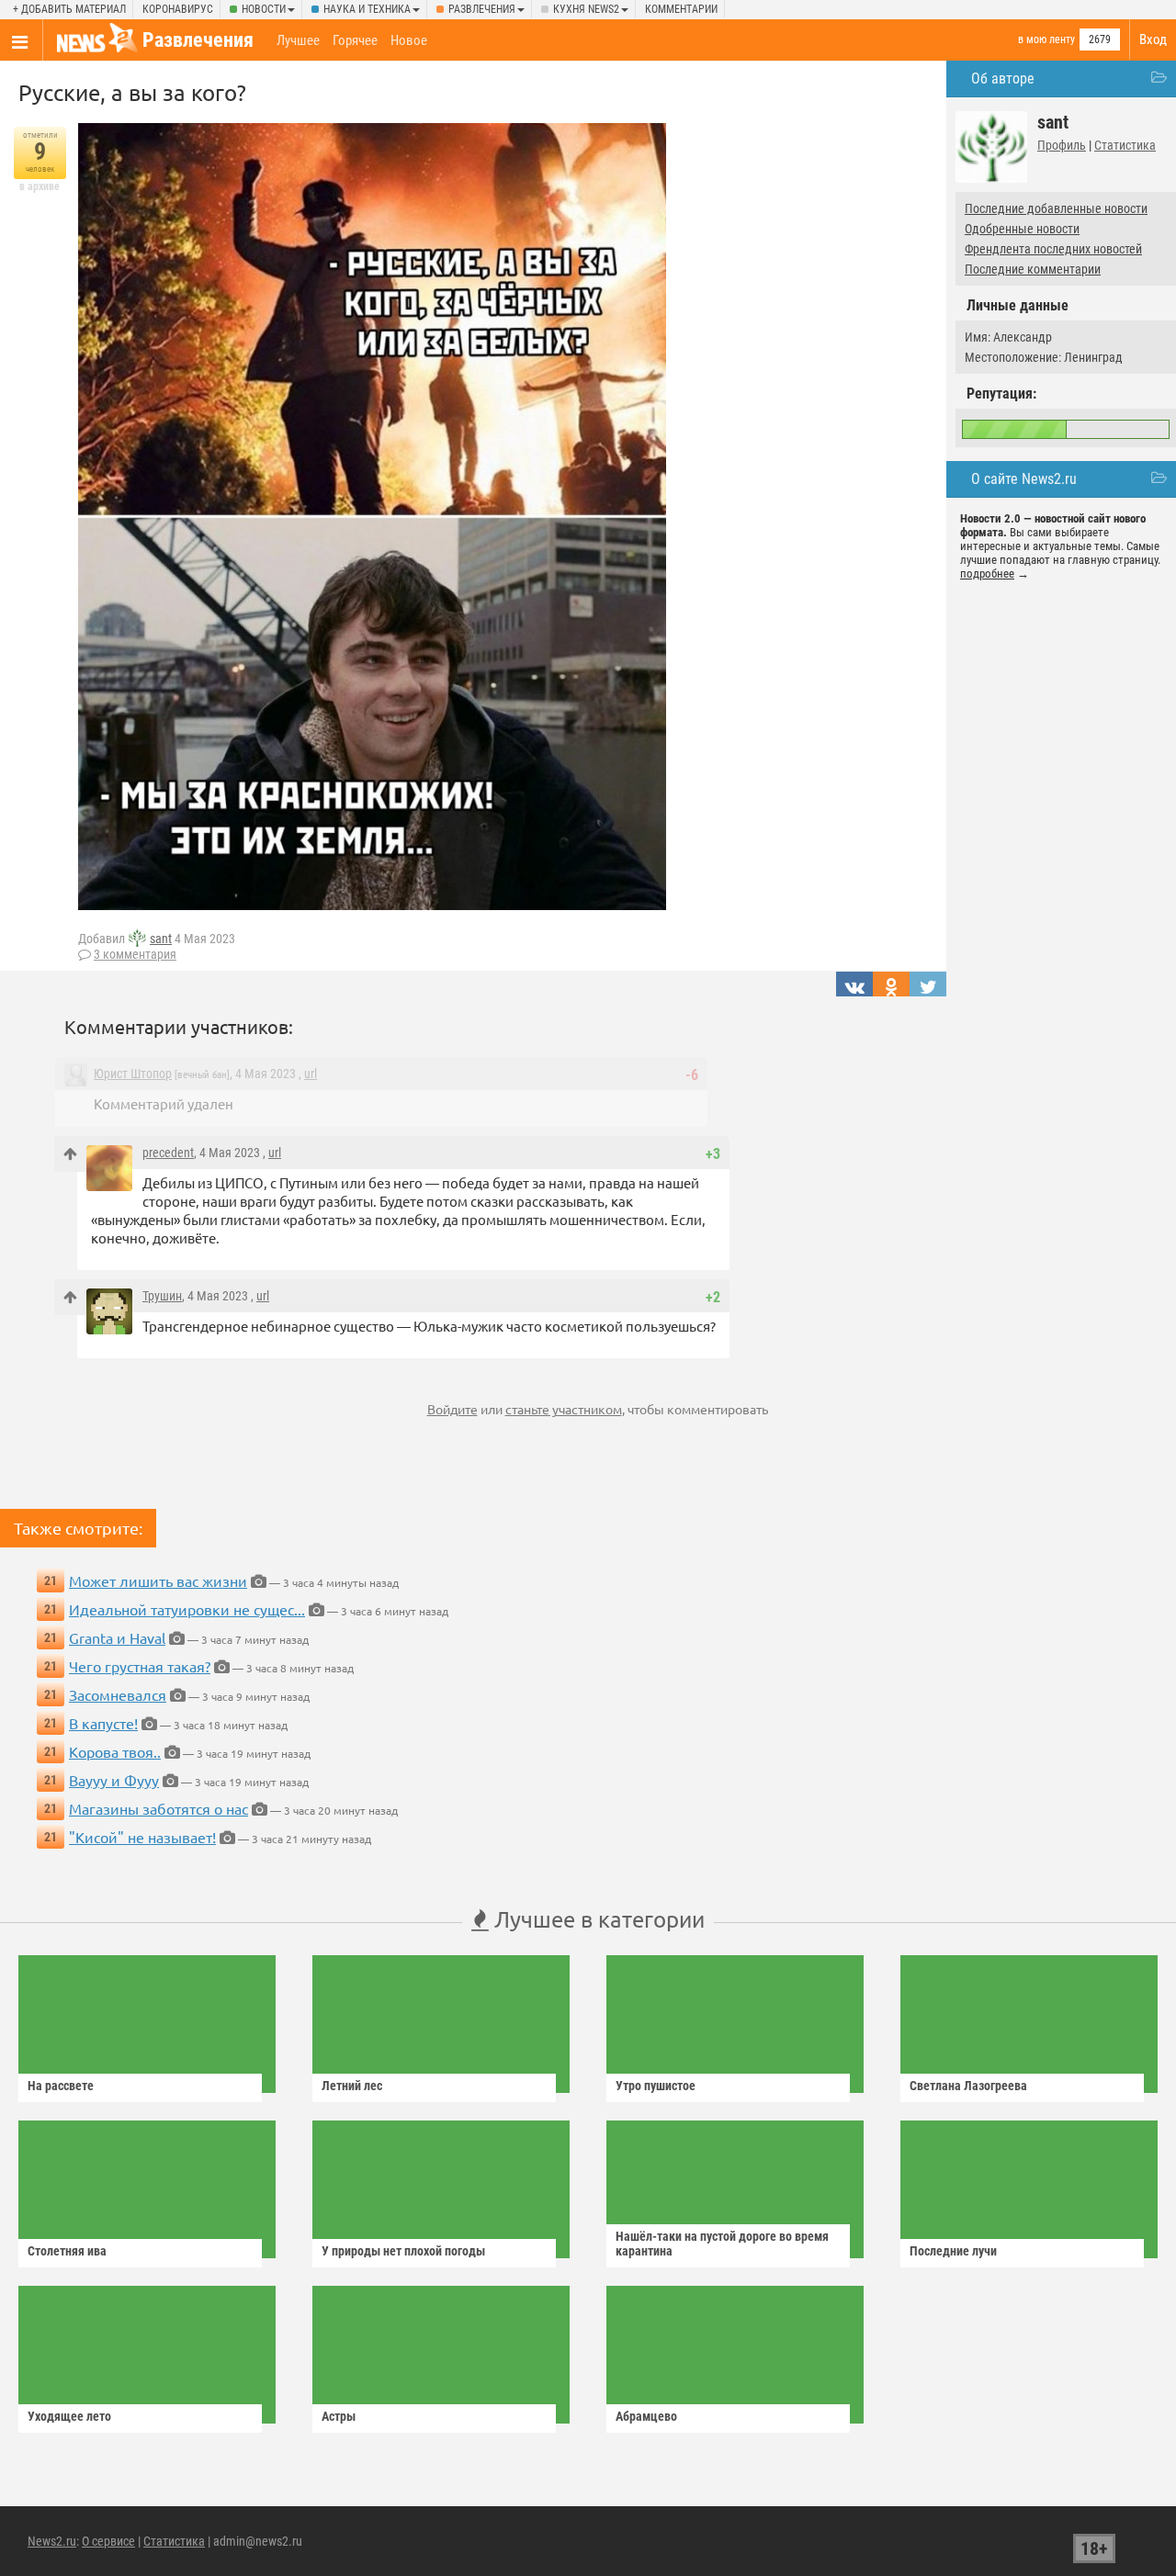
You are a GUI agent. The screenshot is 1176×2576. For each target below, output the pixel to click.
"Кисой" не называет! (142, 1837)
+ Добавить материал (69, 9)
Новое (409, 40)
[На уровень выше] (70, 1154)
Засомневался (118, 1694)
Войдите (452, 1409)
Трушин (162, 1296)
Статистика (1125, 145)
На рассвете (61, 2086)
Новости (264, 9)
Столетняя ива (67, 2251)
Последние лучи (953, 2251)
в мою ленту (1046, 39)
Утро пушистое (656, 2086)
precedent (168, 1153)
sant (161, 939)
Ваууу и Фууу (114, 1780)
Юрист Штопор (133, 1074)
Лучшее (298, 40)
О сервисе (108, 2541)
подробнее (987, 574)
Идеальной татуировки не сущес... (187, 1609)
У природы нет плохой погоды (403, 2251)
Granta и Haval (117, 1637)
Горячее (355, 40)
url (311, 1074)
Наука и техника (367, 9)
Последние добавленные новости (1056, 208)
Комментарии (681, 9)
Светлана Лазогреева (968, 2086)
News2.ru (52, 2541)
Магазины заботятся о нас (158, 1808)
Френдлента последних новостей (1053, 249)
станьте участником (564, 1409)
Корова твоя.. (115, 1751)
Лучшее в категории (597, 1919)
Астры (339, 2416)
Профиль (1062, 145)
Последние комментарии (1033, 269)
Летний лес (352, 2086)
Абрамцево (646, 2416)
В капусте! (103, 1723)
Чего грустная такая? (140, 1666)
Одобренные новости (1022, 229)
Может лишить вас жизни (158, 1580)
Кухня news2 (586, 9)
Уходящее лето (69, 2416)
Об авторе (1003, 79)
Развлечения (482, 9)
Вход (1153, 39)
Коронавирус (178, 9)
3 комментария (135, 954)
